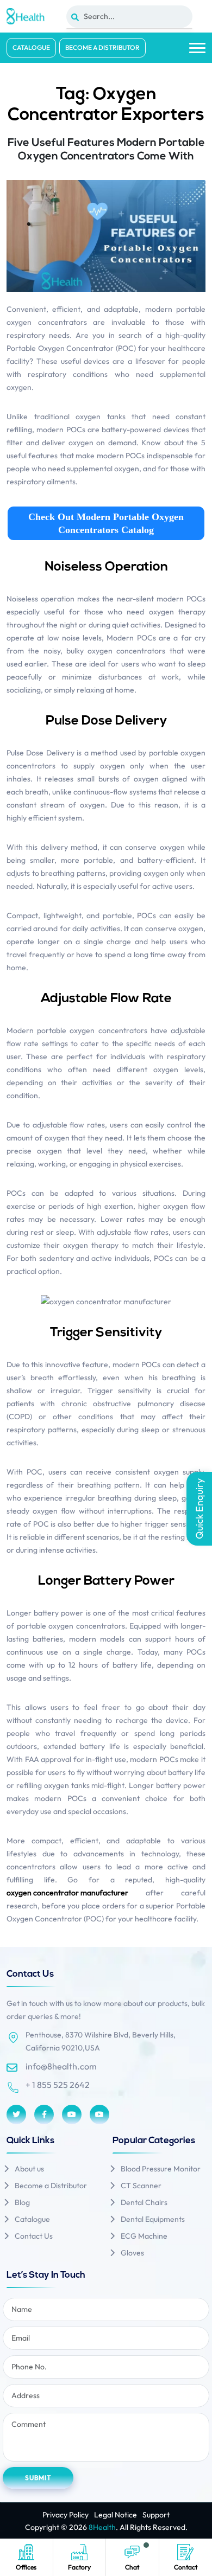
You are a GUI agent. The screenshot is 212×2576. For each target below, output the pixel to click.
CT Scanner (141, 2186)
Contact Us (34, 2236)
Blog (22, 2202)
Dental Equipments (153, 2219)
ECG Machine (144, 2236)
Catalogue (31, 47)
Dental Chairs (144, 2202)
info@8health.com (61, 2066)
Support (156, 2515)
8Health (102, 2527)
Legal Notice (116, 2515)
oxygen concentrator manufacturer (67, 1893)
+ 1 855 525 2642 (58, 2085)
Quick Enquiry (199, 1509)
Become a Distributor (102, 47)
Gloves (132, 2253)
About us (29, 2169)
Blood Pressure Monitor (161, 2169)
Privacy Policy (66, 2515)
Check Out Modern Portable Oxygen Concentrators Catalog (106, 523)
